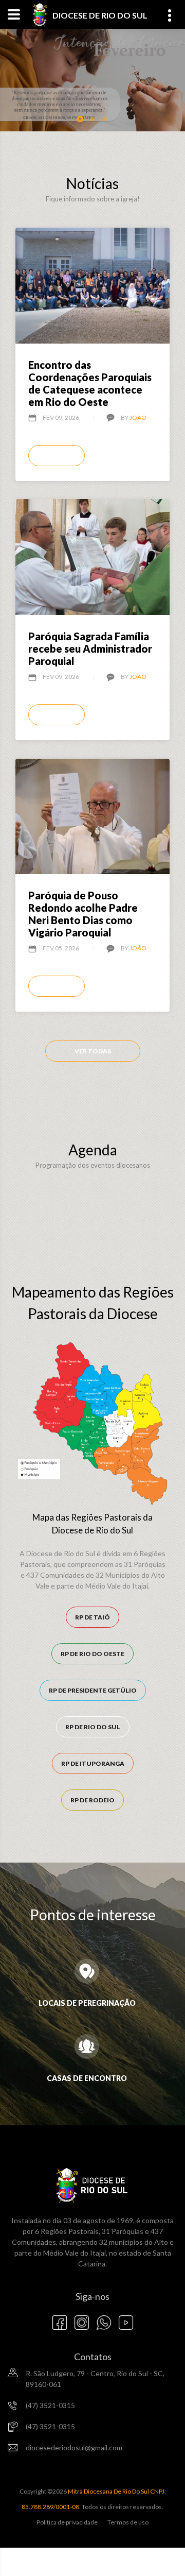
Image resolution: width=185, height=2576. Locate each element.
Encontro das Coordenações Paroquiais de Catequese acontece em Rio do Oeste (90, 383)
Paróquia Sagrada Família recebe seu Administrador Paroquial (90, 649)
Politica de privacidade (67, 2522)
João (138, 417)
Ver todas (93, 1051)
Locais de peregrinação (87, 2003)
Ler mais (57, 456)
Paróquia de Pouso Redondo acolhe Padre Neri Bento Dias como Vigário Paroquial (83, 914)
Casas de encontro (87, 2078)
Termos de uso (128, 2522)
